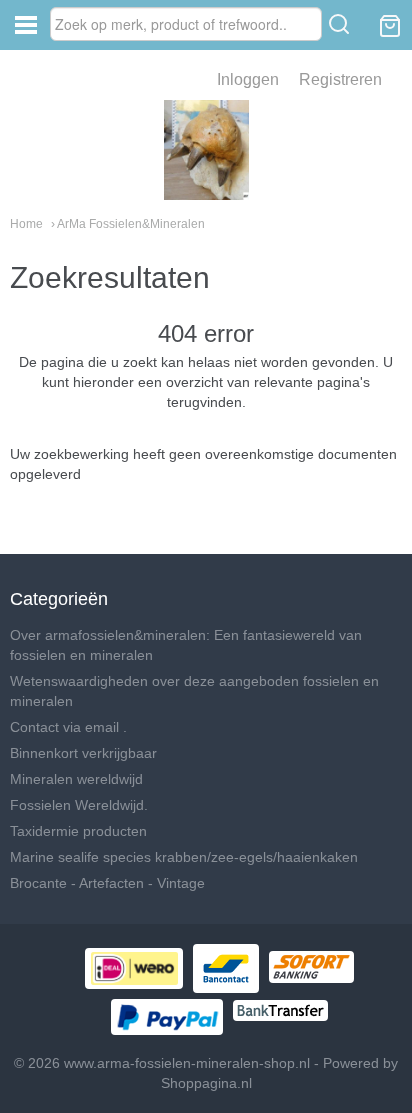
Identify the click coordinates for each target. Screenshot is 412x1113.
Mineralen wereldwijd (76, 779)
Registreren (340, 79)
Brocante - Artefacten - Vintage (107, 883)
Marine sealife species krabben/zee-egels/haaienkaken (184, 857)
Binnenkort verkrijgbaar (83, 753)
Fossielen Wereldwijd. (79, 805)
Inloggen (248, 79)
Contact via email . (68, 727)
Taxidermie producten (78, 831)
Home (26, 224)
